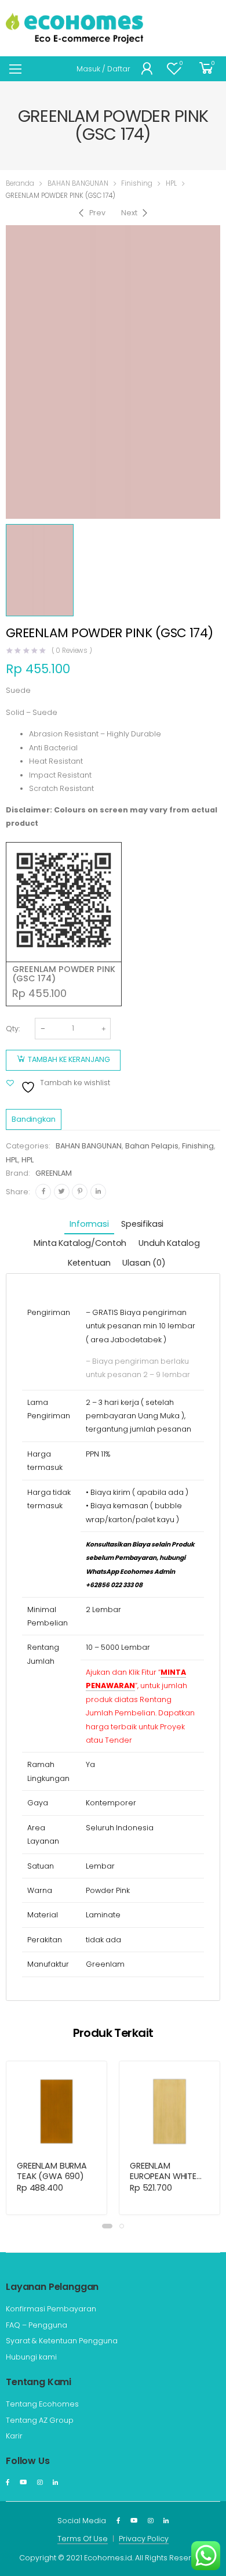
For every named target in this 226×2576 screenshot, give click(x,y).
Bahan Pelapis (152, 1146)
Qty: (13, 1029)
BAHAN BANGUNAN (78, 183)
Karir (14, 2436)
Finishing (137, 183)
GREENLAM (54, 1173)
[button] (107, 2226)
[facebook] (8, 2483)
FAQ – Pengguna (37, 2325)
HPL (171, 183)
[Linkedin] (98, 1192)
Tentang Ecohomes (42, 2404)
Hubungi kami (31, 2357)
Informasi (89, 1224)
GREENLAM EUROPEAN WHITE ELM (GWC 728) (163, 2176)
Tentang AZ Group (40, 2420)
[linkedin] (55, 2483)
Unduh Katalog (169, 1243)
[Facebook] (43, 1192)
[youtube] (23, 2483)
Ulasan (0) (144, 1263)
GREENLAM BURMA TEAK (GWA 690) (52, 2171)
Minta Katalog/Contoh (80, 1243)
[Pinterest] (80, 1192)
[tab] (89, 1225)
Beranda (20, 183)
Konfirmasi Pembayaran (51, 2309)
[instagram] (40, 2483)
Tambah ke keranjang (69, 1059)
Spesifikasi (142, 1224)
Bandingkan (34, 1119)
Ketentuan (89, 1263)
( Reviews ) (72, 651)
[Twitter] (62, 1192)
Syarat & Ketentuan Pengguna (62, 2341)
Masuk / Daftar (103, 69)
